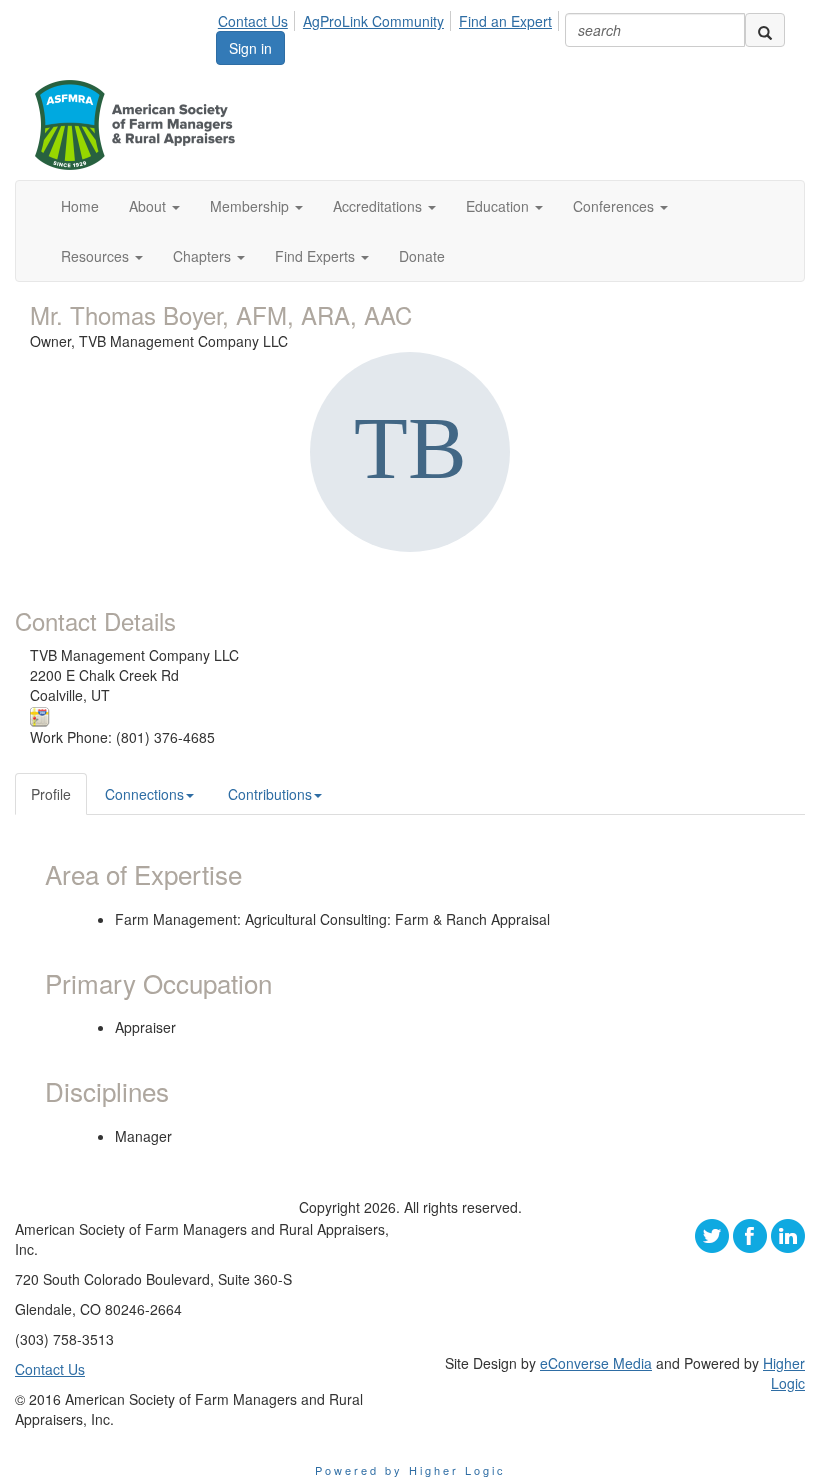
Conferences (615, 206)
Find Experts (317, 256)
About (149, 206)
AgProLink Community (373, 21)
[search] (765, 30)
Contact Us (253, 21)
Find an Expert (505, 21)
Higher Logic (784, 1373)
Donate (422, 256)
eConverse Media (596, 1363)
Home (80, 206)
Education (499, 206)
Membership (251, 206)
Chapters (204, 256)
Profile (51, 794)
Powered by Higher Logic (410, 1470)
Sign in (250, 48)
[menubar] (390, 18)
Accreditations (379, 206)
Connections (144, 794)
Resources (97, 256)
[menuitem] (258, 18)
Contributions (270, 794)
